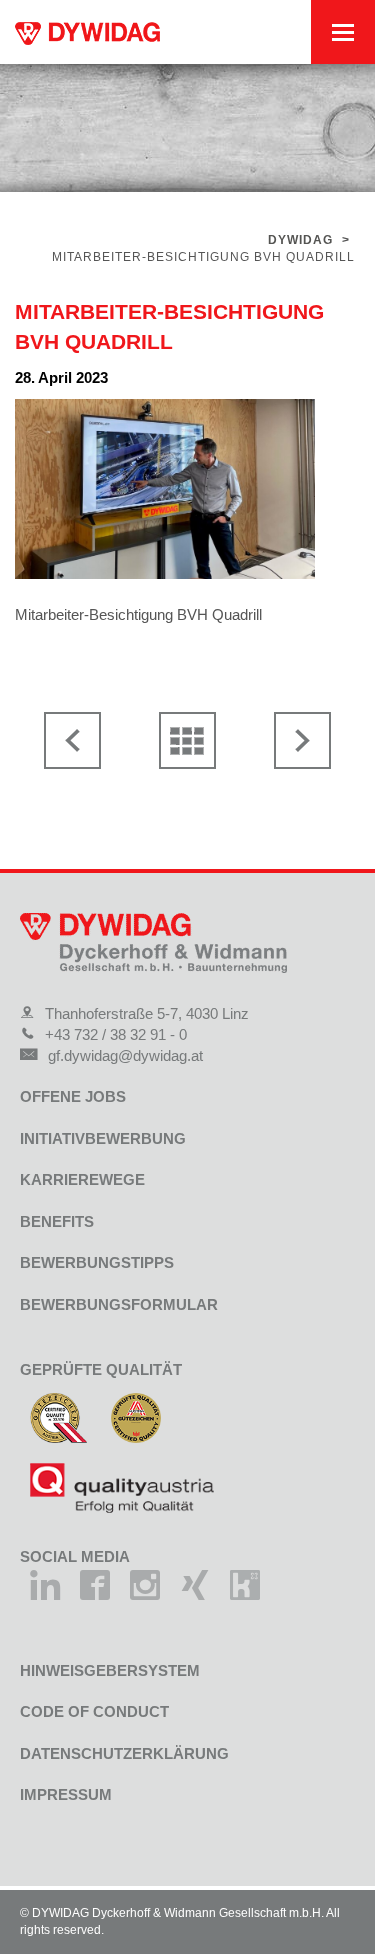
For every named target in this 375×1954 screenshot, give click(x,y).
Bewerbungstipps (97, 1262)
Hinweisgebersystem (110, 1670)
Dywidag (300, 240)
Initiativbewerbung (103, 1138)
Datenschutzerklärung (124, 1753)
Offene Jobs (73, 1096)
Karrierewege (82, 1179)
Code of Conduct (94, 1711)
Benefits (57, 1221)
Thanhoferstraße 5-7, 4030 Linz (147, 1013)
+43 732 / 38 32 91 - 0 (116, 1034)
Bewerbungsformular (119, 1304)
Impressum (66, 1794)
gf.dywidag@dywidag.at (125, 1055)
